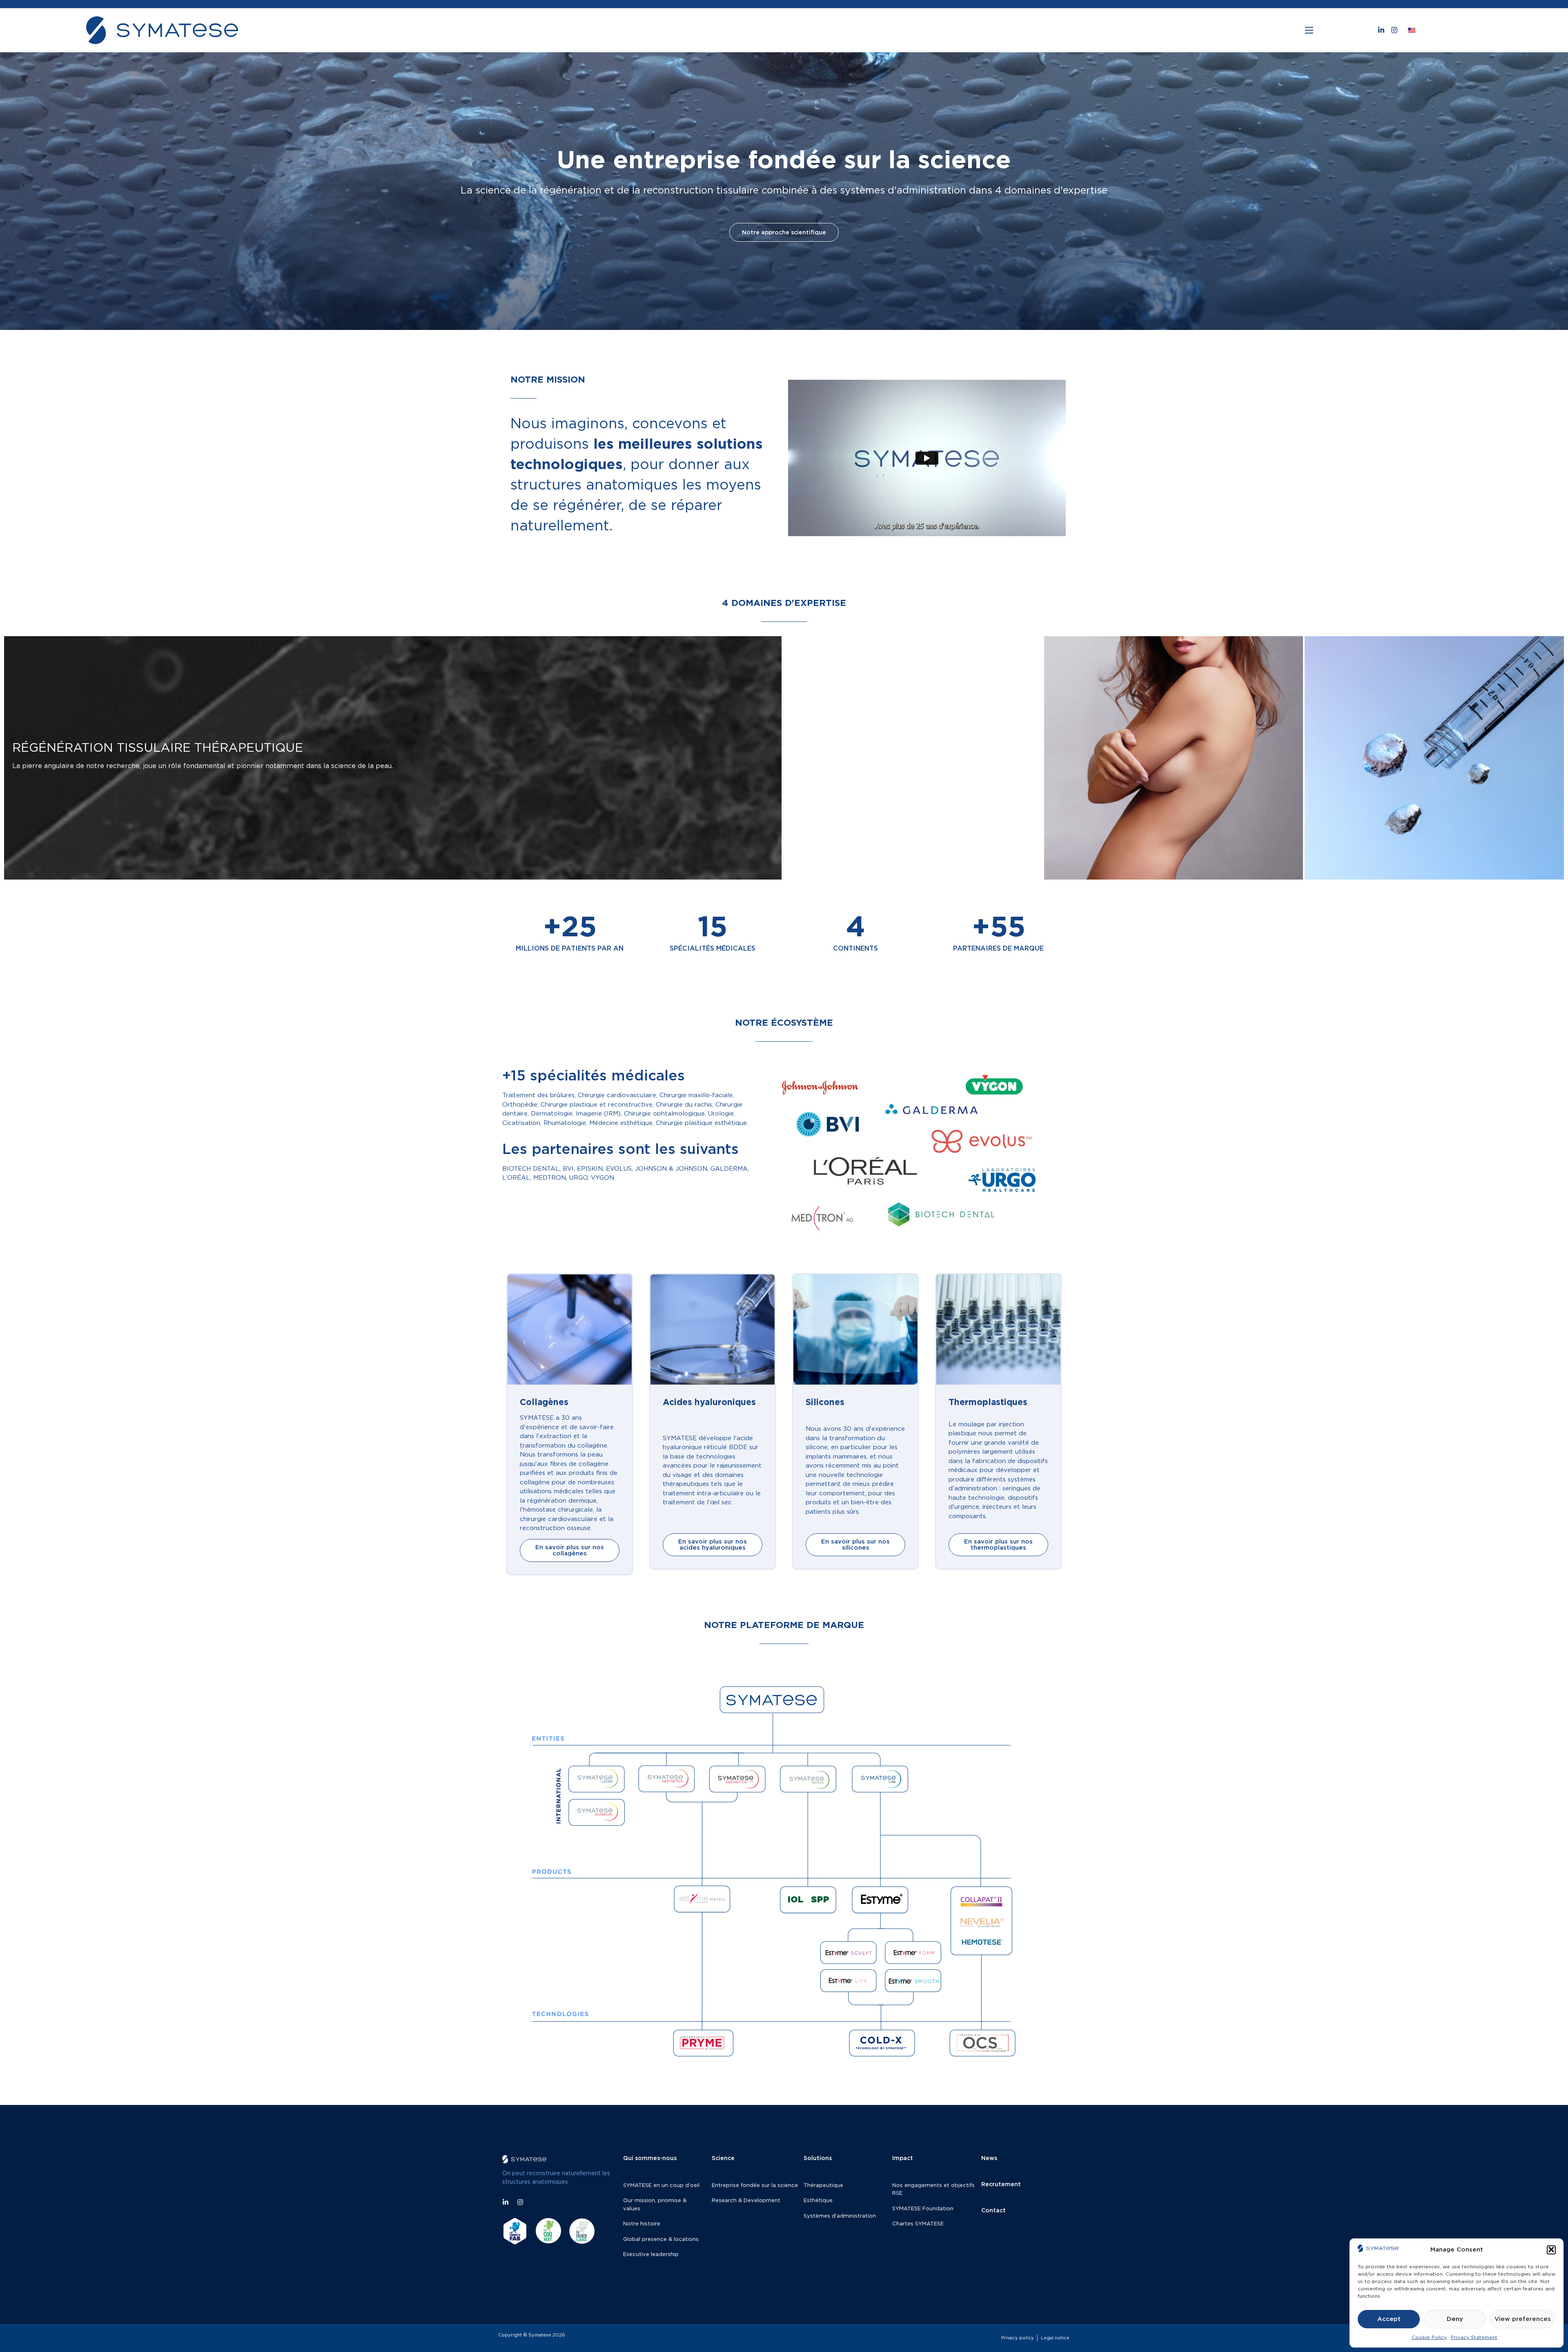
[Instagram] (1394, 30)
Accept (1389, 2319)
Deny (1455, 2319)
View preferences (1523, 2319)
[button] (1551, 2250)
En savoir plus (784, 241)
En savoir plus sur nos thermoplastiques (998, 1545)
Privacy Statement (1474, 2337)
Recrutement (1001, 2184)
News (989, 2158)
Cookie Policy (1429, 2337)
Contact (993, 2210)
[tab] (393, 758)
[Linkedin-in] (1381, 30)
